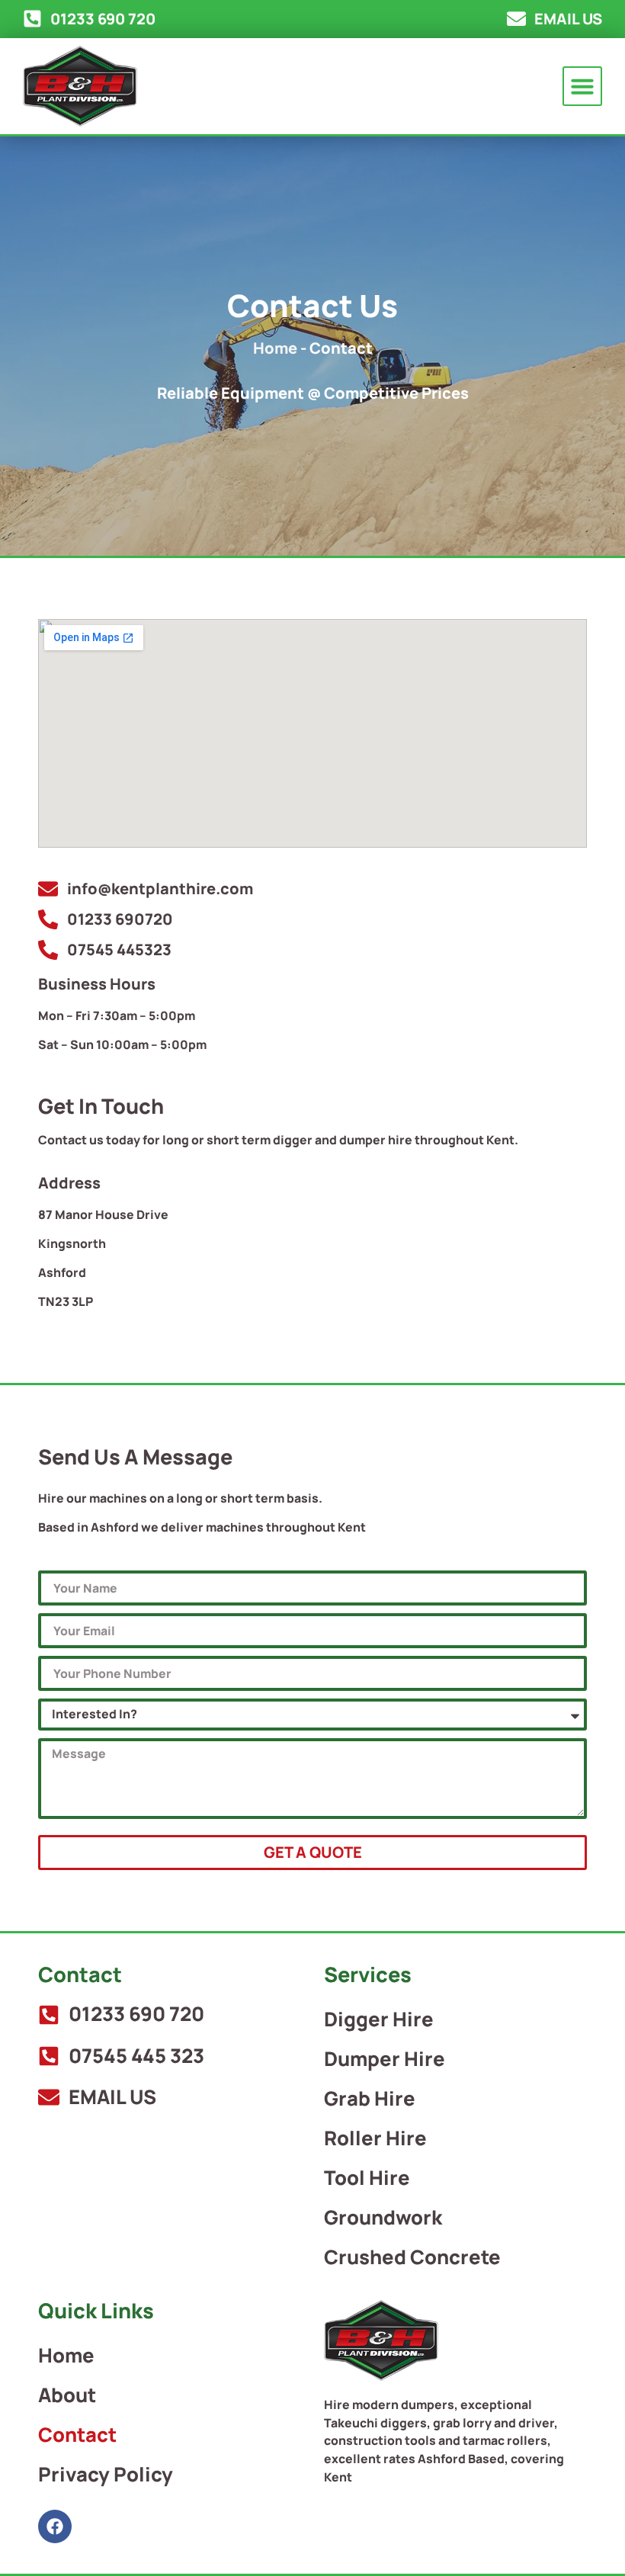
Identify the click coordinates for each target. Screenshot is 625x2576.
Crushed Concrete (412, 2257)
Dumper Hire (385, 2059)
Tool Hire (367, 2178)
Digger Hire (379, 2019)
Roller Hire (375, 2138)
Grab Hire (370, 2098)
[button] (582, 86)
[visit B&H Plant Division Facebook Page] (55, 2526)
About (67, 2395)
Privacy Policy (106, 2474)
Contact (77, 2435)
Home (275, 348)
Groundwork (383, 2217)
